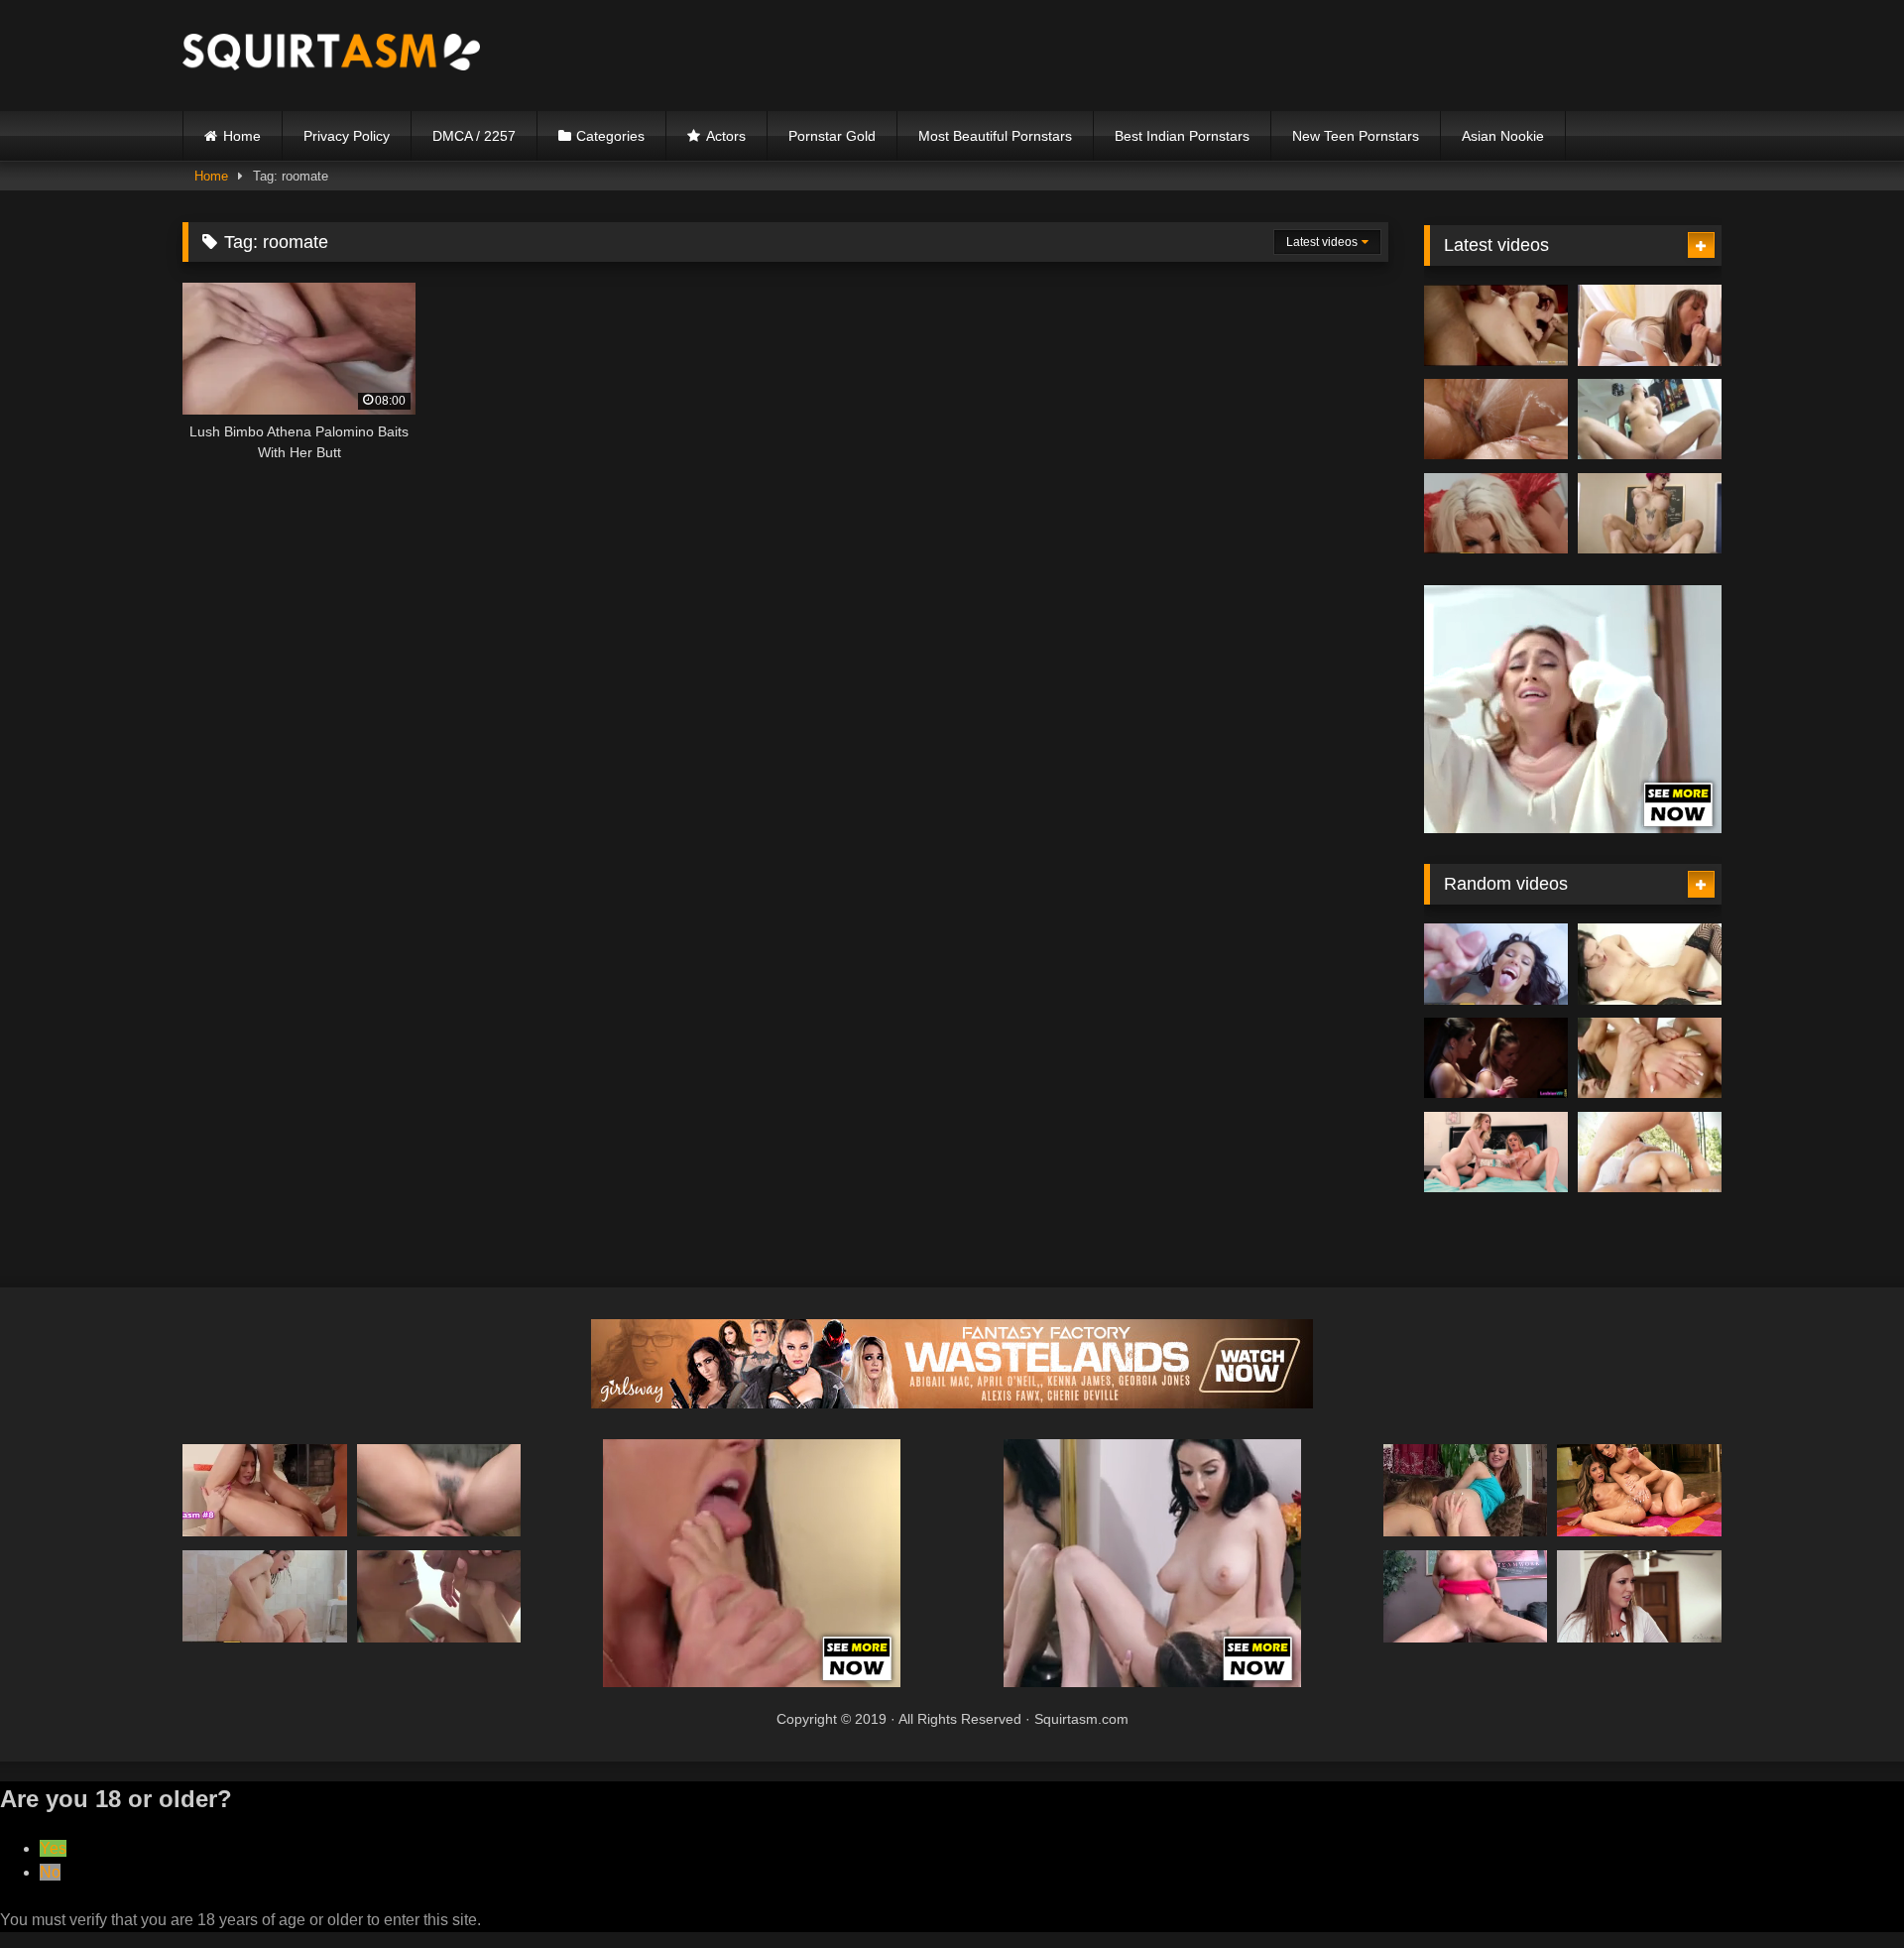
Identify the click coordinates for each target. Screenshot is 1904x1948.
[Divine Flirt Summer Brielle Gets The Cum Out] (1466, 1596)
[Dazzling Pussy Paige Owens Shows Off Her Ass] (1650, 325)
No (50, 1872)
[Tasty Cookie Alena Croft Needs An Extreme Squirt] (1466, 1490)
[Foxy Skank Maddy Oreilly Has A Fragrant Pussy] (1639, 1596)
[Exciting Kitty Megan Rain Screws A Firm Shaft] (1496, 964)
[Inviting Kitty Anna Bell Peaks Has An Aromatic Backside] (1650, 514)
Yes (53, 1848)
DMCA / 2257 (474, 136)
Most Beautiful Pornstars (995, 136)
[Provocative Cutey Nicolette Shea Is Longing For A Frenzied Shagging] (1496, 514)
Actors (726, 136)
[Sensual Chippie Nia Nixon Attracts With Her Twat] (439, 1596)
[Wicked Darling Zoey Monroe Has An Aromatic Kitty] (1496, 420)
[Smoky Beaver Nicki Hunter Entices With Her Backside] (1496, 325)
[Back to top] (1843, 1889)
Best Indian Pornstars (1182, 136)
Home (242, 136)
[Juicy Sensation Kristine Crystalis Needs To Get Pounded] (1650, 964)
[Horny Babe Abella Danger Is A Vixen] (265, 1596)
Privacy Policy (347, 136)
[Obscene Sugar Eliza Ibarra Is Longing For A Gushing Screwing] (1650, 420)
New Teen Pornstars (1356, 136)
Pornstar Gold (832, 136)
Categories (610, 136)
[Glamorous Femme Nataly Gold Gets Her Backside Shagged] (1650, 1058)
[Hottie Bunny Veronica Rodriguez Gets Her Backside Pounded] (1639, 1490)
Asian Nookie (1503, 136)
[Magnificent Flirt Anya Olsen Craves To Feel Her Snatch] (265, 1490)
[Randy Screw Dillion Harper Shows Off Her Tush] (1496, 1058)
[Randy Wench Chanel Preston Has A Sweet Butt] (439, 1490)
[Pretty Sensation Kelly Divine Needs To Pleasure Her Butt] (1650, 1153)
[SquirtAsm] (331, 55)
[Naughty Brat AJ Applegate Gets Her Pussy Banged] (1496, 1153)
